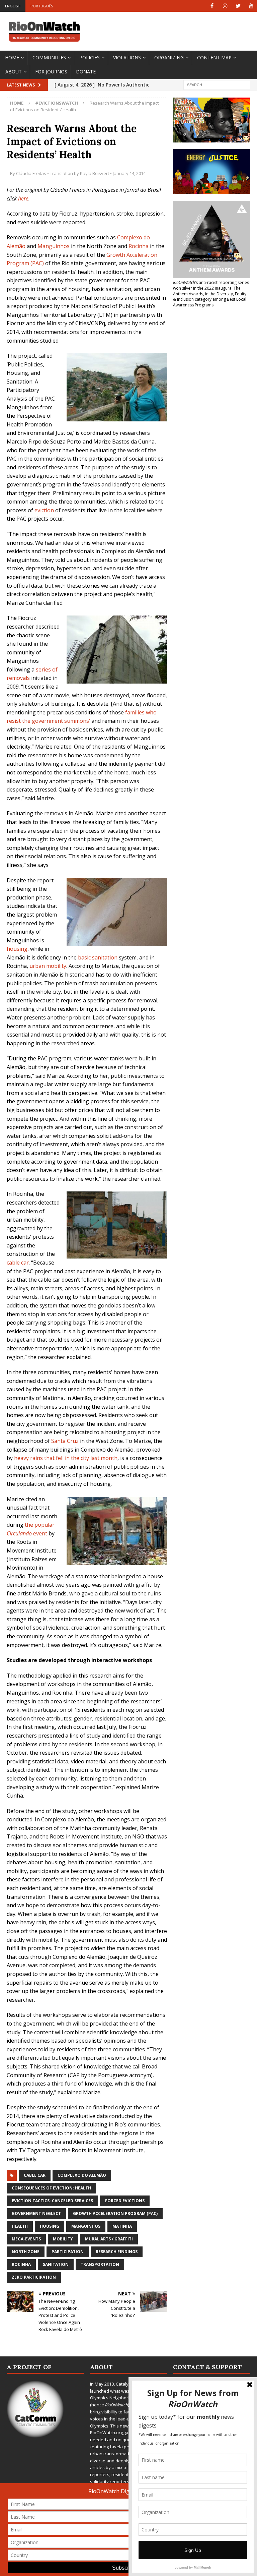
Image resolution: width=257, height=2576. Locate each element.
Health (20, 2226)
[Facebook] (212, 6)
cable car (18, 1263)
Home (12, 57)
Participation (68, 2252)
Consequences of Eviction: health (51, 2188)
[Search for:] (217, 84)
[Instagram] (225, 6)
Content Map (214, 57)
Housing (50, 2226)
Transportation (100, 2264)
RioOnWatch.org (106, 2433)
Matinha (122, 2226)
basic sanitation (98, 957)
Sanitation (56, 2264)
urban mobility (48, 966)
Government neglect (36, 2213)
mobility (63, 2239)
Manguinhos (54, 246)
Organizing (169, 57)
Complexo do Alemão (82, 2175)
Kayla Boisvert (95, 173)
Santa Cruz (65, 1441)
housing (17, 949)
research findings (117, 2252)
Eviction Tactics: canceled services (52, 2201)
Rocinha (139, 246)
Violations (127, 57)
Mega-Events (26, 2239)
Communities (49, 57)
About (14, 72)
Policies (90, 57)
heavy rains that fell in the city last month (66, 1458)
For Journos (51, 72)
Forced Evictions (125, 2201)
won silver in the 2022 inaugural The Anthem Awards (207, 291)
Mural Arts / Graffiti (109, 2239)
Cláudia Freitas (31, 173)
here (23, 198)
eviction (44, 510)
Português (42, 6)
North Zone (26, 2252)
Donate (86, 72)
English (13, 6)
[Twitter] (238, 6)
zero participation (34, 2277)
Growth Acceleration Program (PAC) (115, 2213)
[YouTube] (251, 6)
